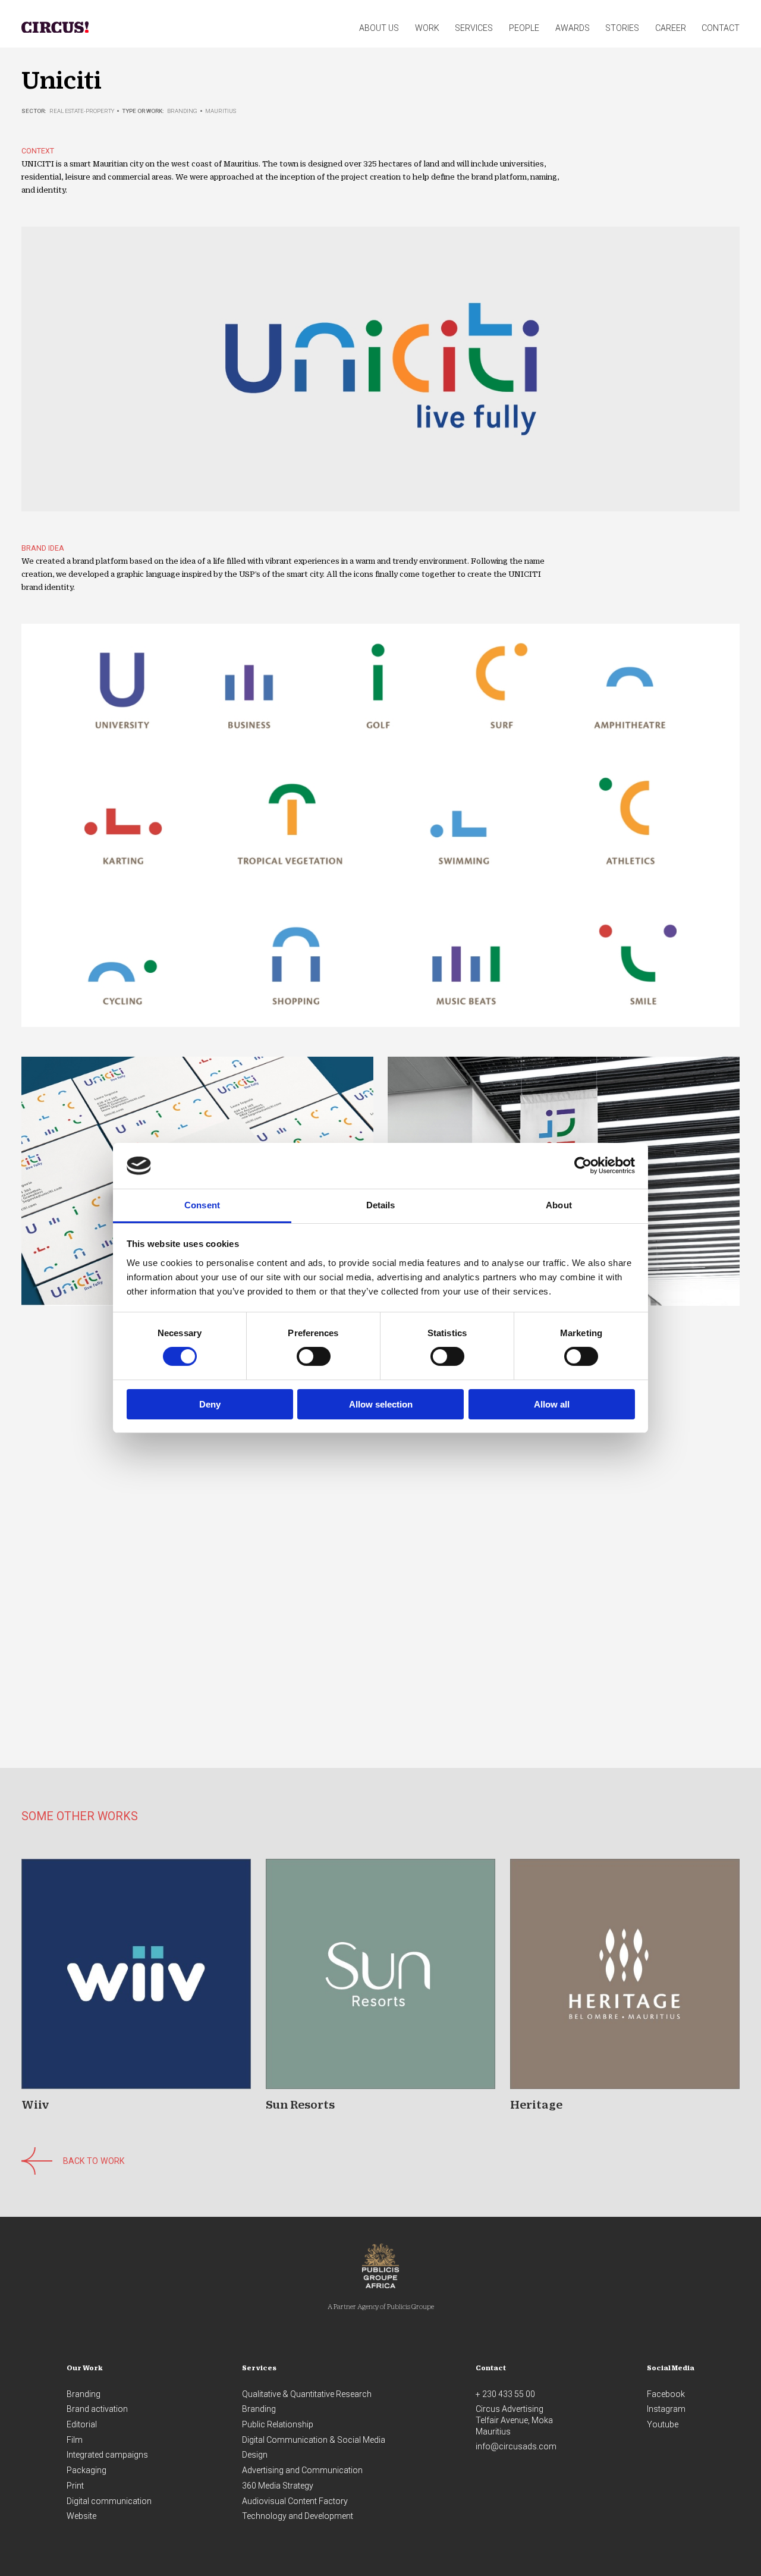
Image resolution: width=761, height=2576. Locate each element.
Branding (84, 2394)
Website (81, 2516)
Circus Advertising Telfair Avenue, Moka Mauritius (514, 2420)
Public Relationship (278, 2424)
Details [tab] (381, 1205)
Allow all (552, 1404)
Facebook (666, 2394)
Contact (721, 28)
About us (379, 28)
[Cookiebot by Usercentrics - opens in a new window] (583, 1166)
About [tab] (559, 1205)
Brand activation (97, 2409)
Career (671, 28)
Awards (573, 28)
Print (75, 2486)
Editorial (82, 2424)
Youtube (663, 2424)
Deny (210, 1404)
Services (474, 28)
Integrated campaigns (107, 2455)
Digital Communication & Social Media (314, 2440)
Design (255, 2455)
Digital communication (109, 2501)
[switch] (314, 1356)
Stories (622, 28)
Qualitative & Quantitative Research (307, 2394)
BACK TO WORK (94, 2161)
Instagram (666, 2409)
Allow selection (381, 1404)
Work (427, 28)
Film (75, 2440)
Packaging (87, 2470)
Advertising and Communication (302, 2470)
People (524, 28)
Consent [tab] (202, 1205)
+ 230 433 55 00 (505, 2394)
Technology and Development (298, 2516)
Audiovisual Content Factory (295, 2501)
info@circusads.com (516, 2446)
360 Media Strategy (278, 2486)
